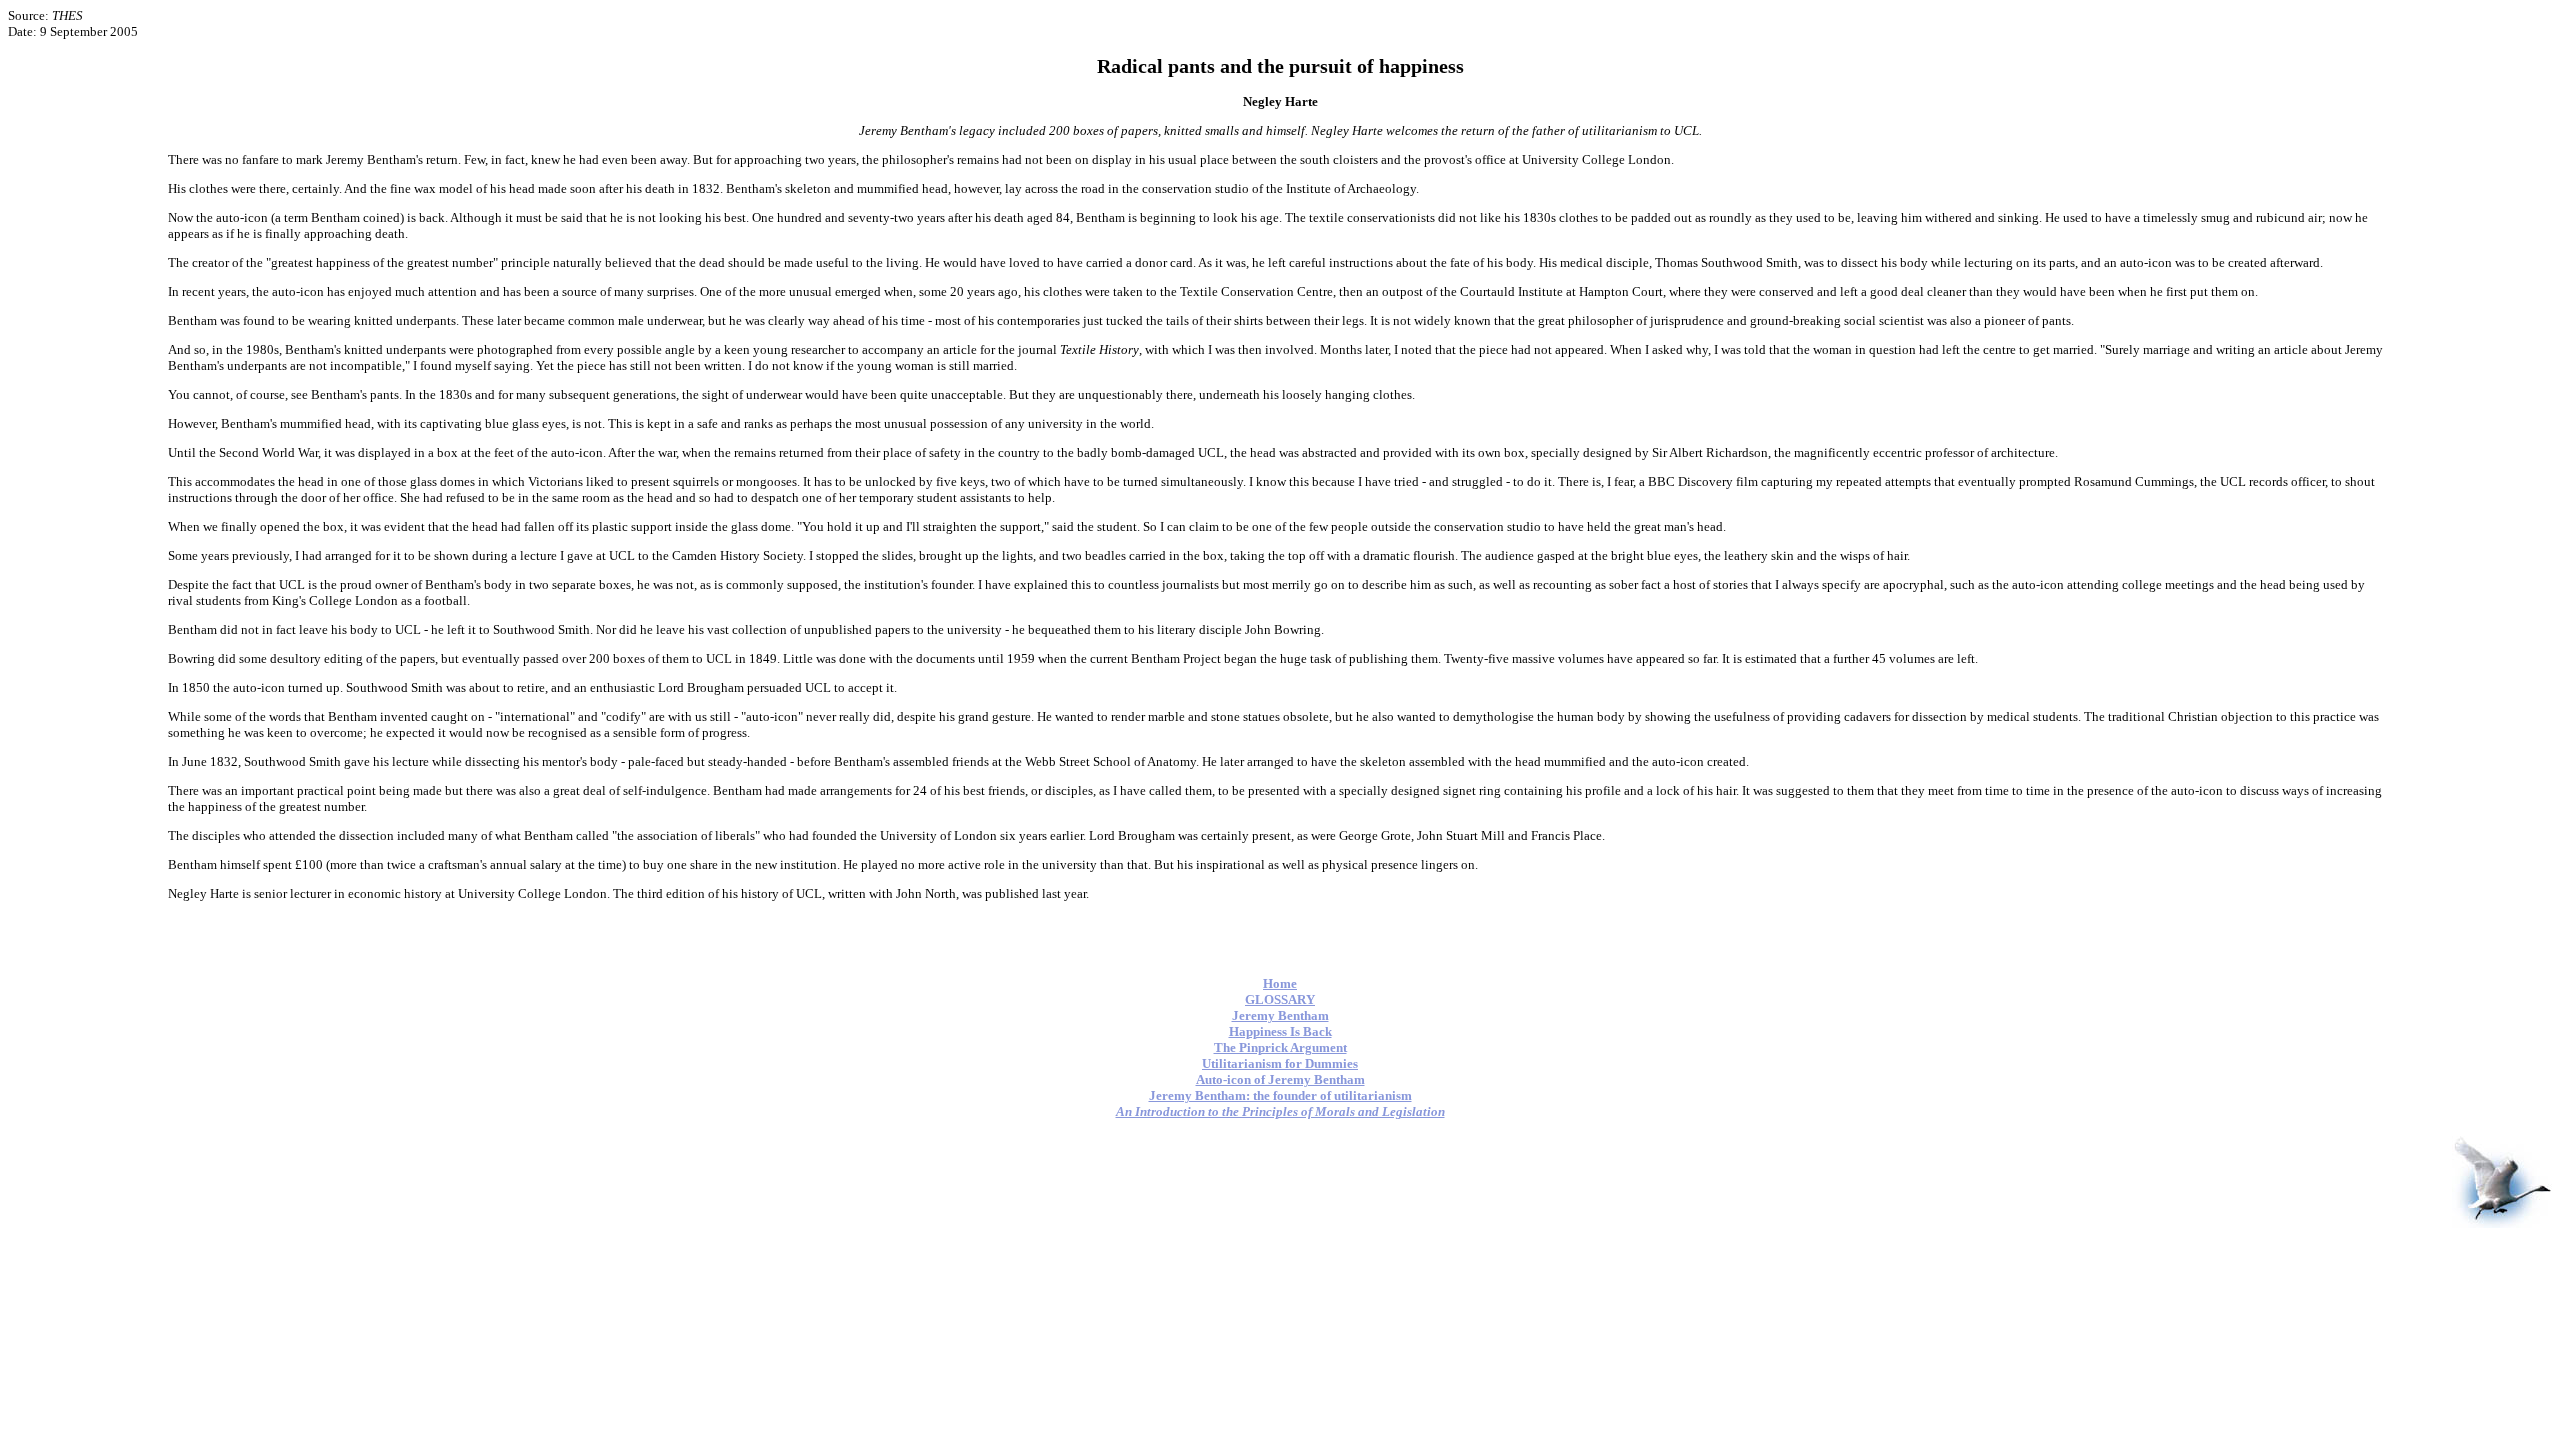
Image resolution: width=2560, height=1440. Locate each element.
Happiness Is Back (1280, 1031)
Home (1280, 983)
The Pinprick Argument (1280, 1047)
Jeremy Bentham (1280, 1015)
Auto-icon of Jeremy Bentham (1280, 1079)
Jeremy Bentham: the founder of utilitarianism (1280, 1095)
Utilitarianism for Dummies (1280, 1063)
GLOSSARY (1280, 999)
